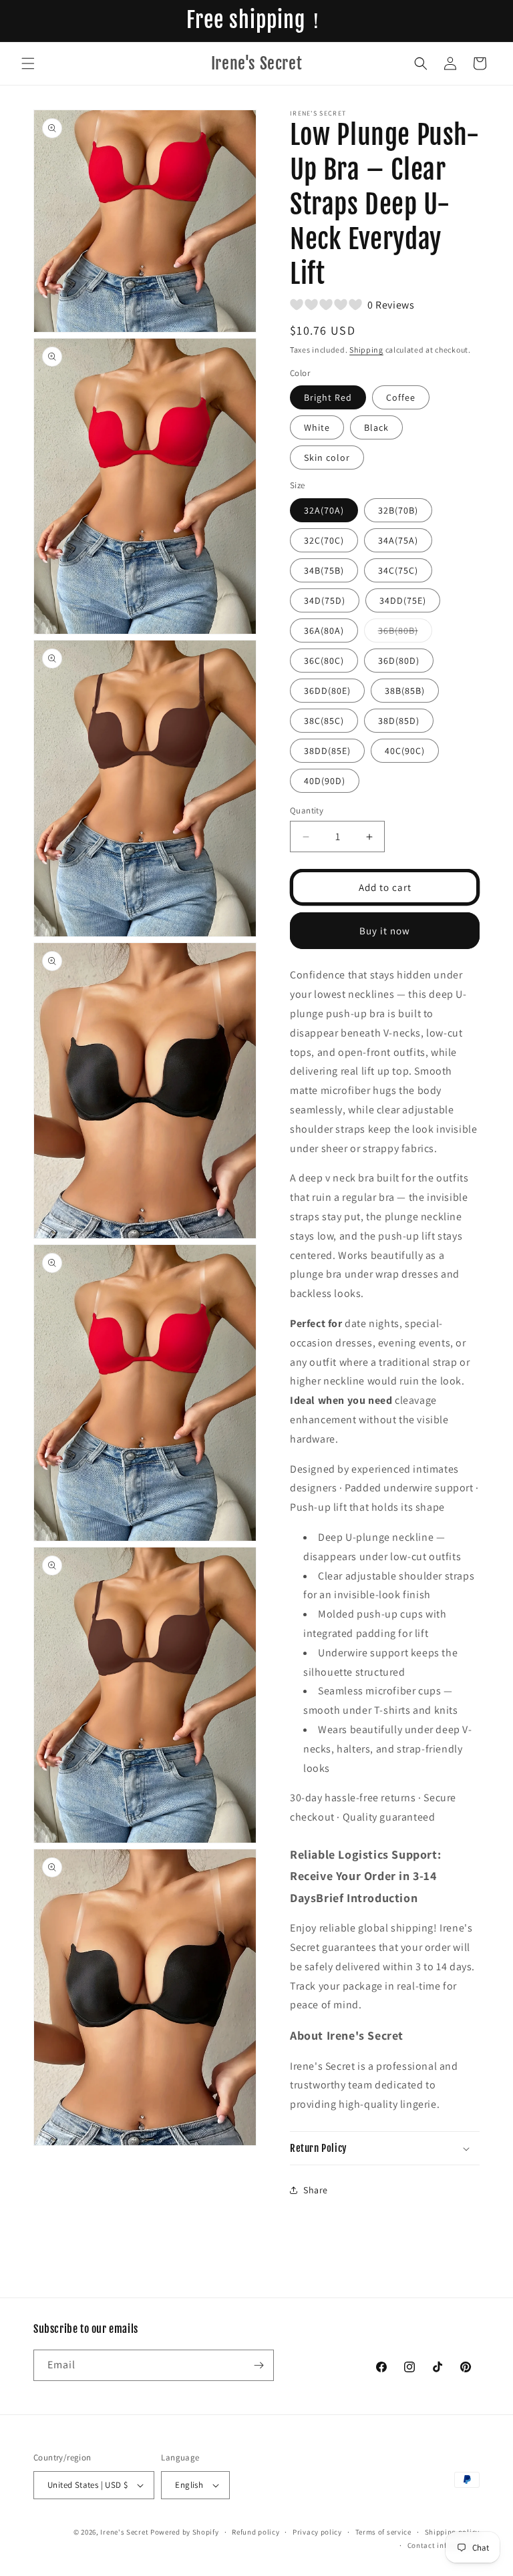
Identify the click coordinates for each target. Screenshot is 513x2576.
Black (376, 427)
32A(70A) (324, 510)
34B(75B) (324, 570)
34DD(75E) (403, 600)
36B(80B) (405, 633)
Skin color (327, 457)
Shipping (366, 350)
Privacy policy (317, 2532)
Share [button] (316, 2190)
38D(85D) (399, 721)
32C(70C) (324, 540)
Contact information (444, 2545)
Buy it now (385, 931)
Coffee (401, 397)
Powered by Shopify (185, 2532)
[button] (28, 63)
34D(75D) (325, 600)
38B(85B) (405, 691)
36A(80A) (324, 630)
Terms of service (383, 2532)
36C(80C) (324, 661)
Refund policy (255, 2532)
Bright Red (328, 397)
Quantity (307, 810)
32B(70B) (398, 510)
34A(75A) (398, 540)
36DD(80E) (327, 691)
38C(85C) (324, 721)
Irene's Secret (124, 2532)
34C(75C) (398, 570)
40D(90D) (325, 781)
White (317, 427)
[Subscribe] (259, 2365)
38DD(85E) (327, 751)
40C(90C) (405, 751)
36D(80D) (399, 661)
